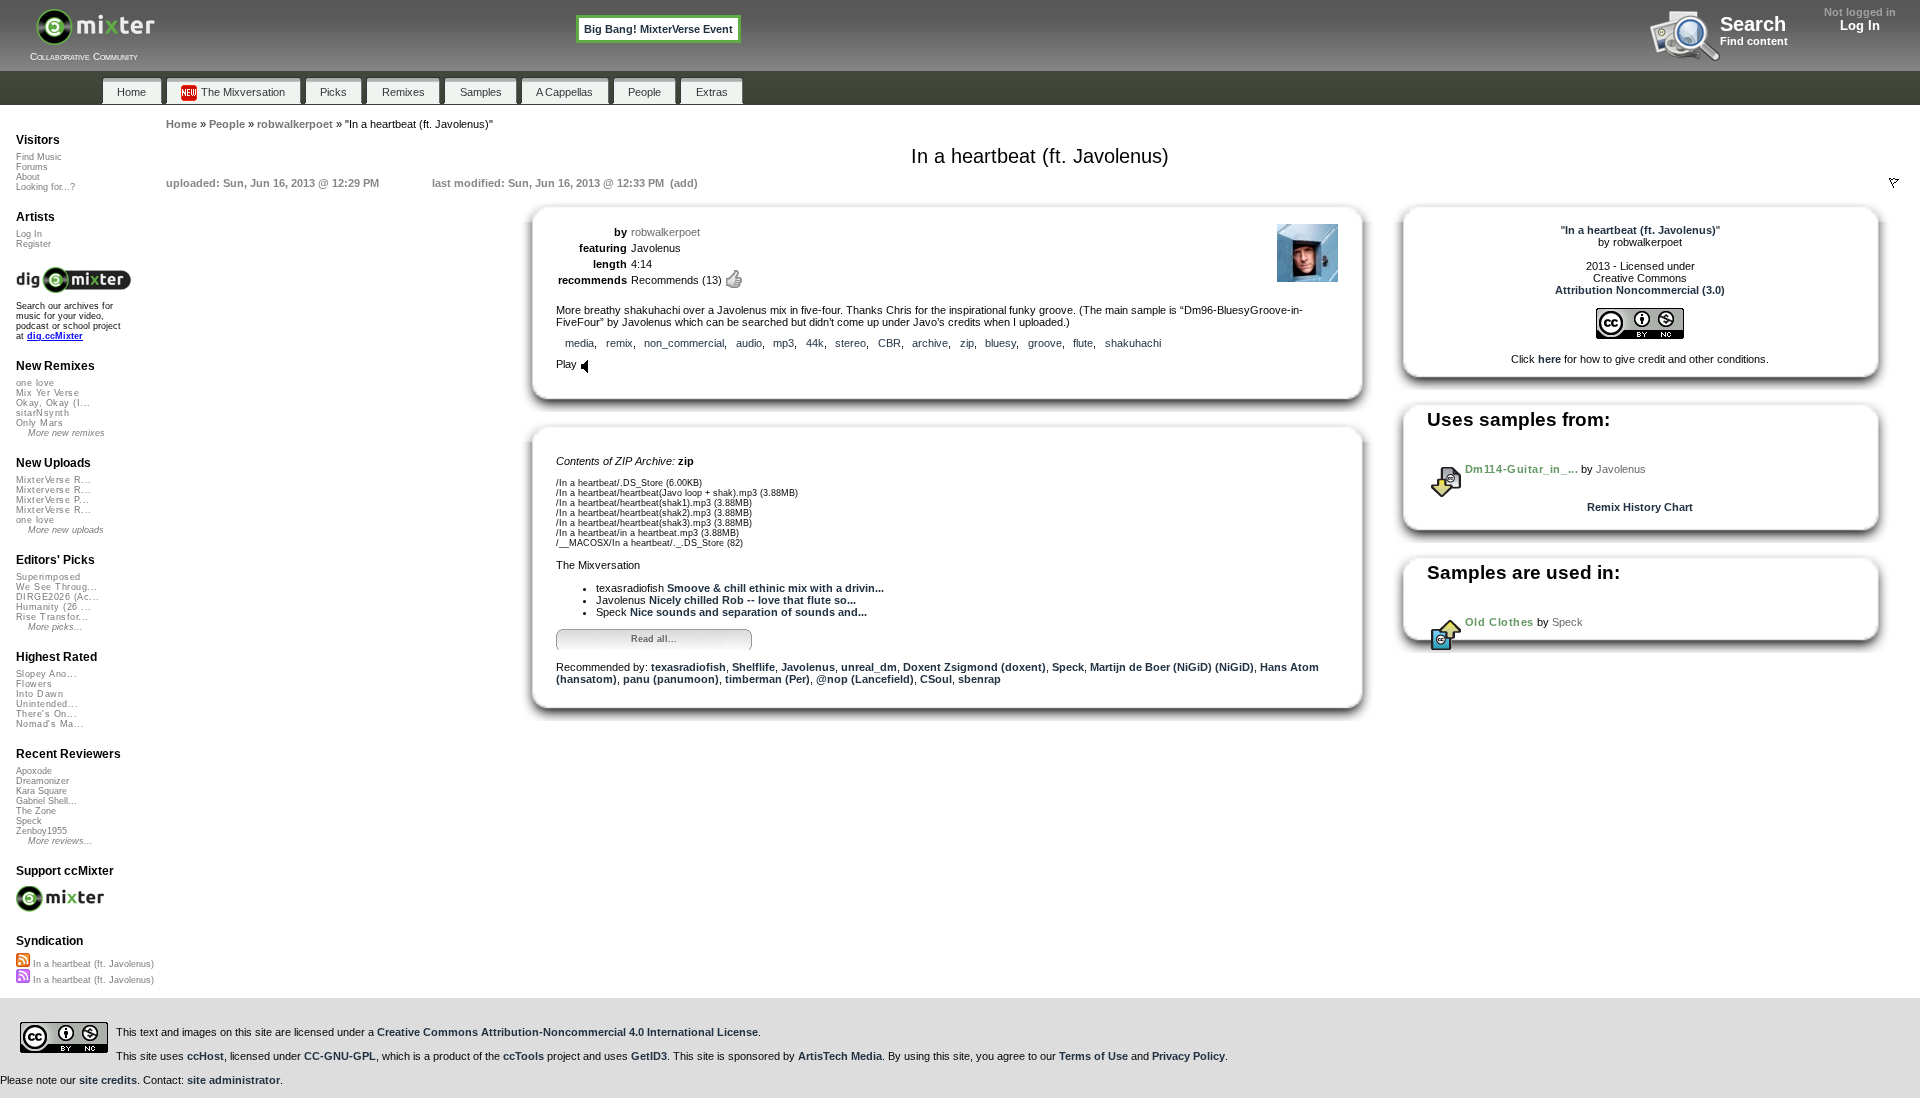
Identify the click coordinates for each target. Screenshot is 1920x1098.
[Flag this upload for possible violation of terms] (1894, 183)
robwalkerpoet (665, 232)
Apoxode (34, 771)
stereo (850, 343)
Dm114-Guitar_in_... (1521, 469)
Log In (1860, 25)
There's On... (46, 714)
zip (967, 343)
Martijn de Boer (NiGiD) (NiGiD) (1172, 667)
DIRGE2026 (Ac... (57, 597)
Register (33, 244)
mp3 (783, 343)
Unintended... (47, 704)
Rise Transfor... (52, 617)
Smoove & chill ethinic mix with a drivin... (775, 588)
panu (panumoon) (671, 679)
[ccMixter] (95, 37)
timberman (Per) (767, 679)
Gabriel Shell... (46, 801)
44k (815, 343)
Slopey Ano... (46, 674)
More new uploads (66, 530)
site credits (108, 1080)
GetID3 (649, 1056)
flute (1083, 343)
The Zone (36, 811)
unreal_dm (869, 667)
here (1549, 359)
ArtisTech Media (840, 1056)
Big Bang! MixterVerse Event (658, 29)
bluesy (1000, 343)
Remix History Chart (1640, 507)
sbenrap (979, 679)
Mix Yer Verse (47, 393)
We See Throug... (56, 587)
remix (619, 343)
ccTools (523, 1056)
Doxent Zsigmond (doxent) (974, 667)
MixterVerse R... (53, 480)
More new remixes (66, 433)
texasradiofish (688, 667)
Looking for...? (45, 187)
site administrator (233, 1080)
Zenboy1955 (41, 831)
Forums (32, 167)
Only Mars (39, 423)
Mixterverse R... (53, 490)
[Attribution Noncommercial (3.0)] (1640, 335)
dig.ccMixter (55, 336)
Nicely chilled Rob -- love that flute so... (752, 600)
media (579, 343)
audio (749, 343)
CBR (889, 343)
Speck (1068, 667)
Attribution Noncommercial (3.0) (1640, 290)
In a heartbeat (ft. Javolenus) (92, 964)
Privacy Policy (1188, 1056)
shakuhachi (1133, 343)
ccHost (205, 1056)
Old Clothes (1499, 622)
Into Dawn (39, 694)
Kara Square (41, 791)
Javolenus (808, 667)
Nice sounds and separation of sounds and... (748, 612)
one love (35, 383)
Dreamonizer (42, 781)
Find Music (39, 157)
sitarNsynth (42, 413)
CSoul (936, 679)
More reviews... (60, 841)
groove (1045, 343)
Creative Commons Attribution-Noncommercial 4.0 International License (567, 1032)
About (28, 177)
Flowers (34, 684)
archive (930, 343)
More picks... (55, 627)
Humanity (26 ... (53, 607)
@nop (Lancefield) (865, 679)
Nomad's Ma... (50, 724)
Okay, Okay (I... (53, 403)
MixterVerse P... (52, 500)
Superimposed (48, 577)
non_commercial (684, 343)
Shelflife (753, 667)
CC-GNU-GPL (340, 1056)
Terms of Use (1093, 1056)
